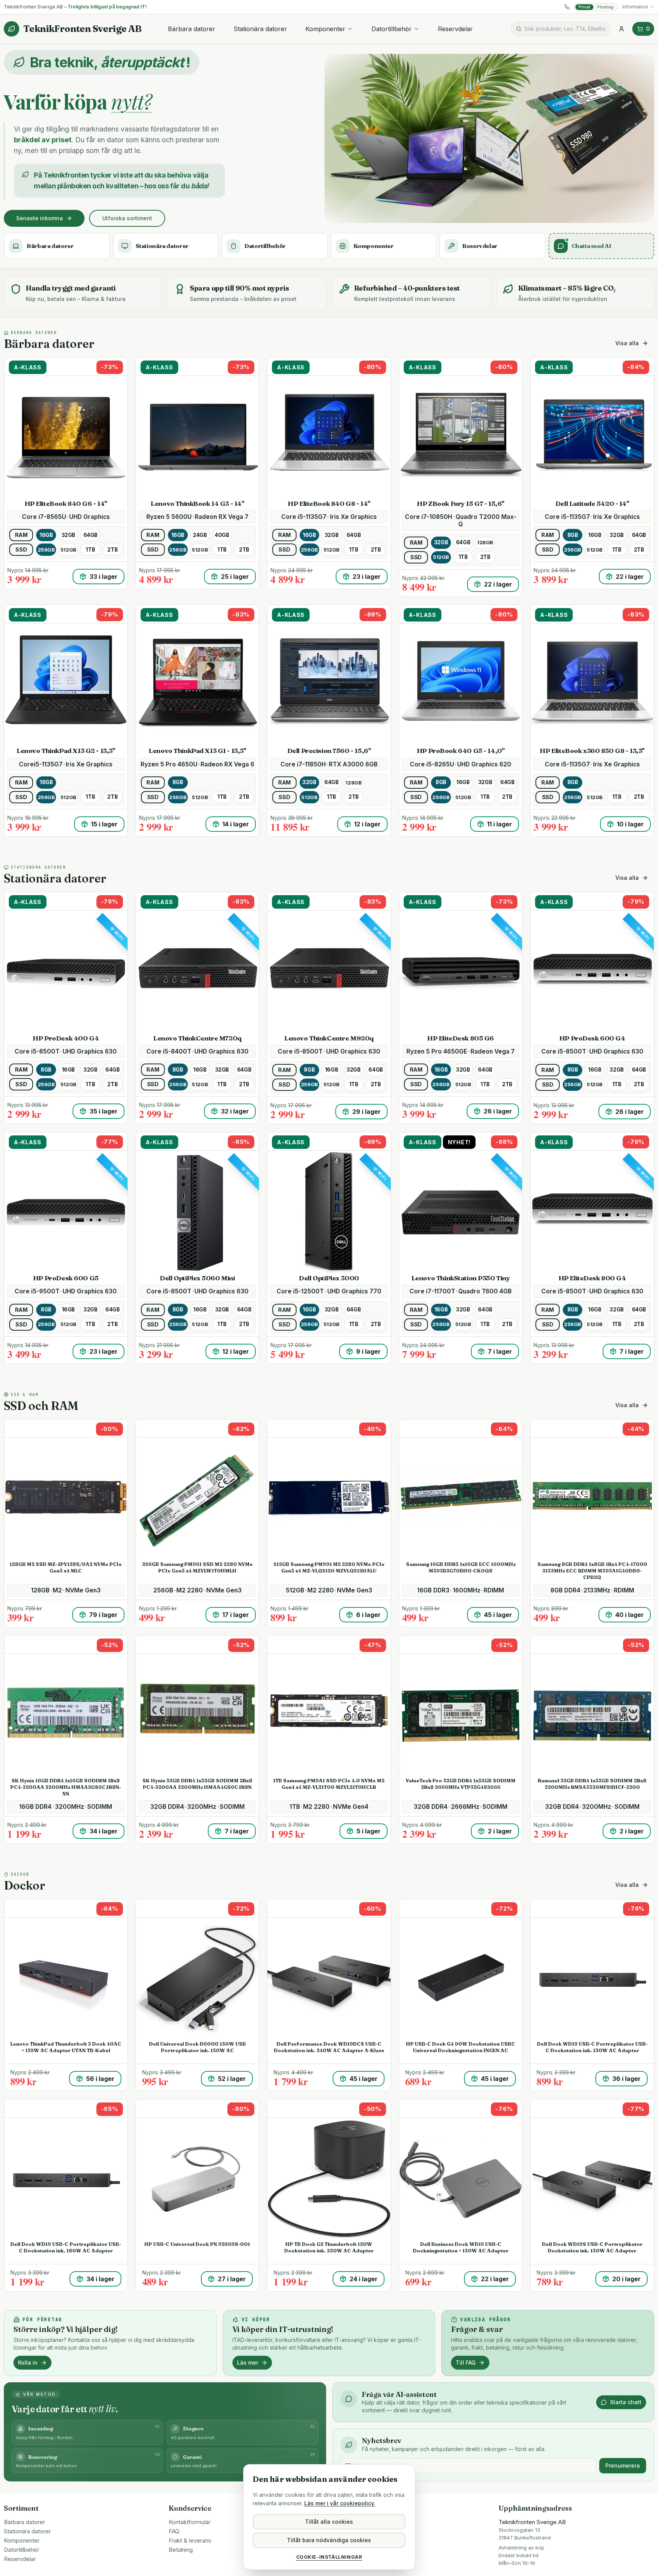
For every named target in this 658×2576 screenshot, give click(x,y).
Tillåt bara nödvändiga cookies (329, 2540)
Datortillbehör (392, 29)
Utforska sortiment (127, 218)
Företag (605, 7)
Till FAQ (466, 2362)
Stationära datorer (260, 29)
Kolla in (28, 2362)
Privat (584, 7)
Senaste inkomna (40, 218)
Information (635, 7)
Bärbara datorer (191, 29)
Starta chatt (626, 2402)
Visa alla (627, 343)
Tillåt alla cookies (329, 2522)
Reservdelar (455, 29)
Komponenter (325, 29)
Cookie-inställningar (329, 2557)
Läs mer (248, 2362)
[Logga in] (622, 29)
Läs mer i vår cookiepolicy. (340, 2503)
